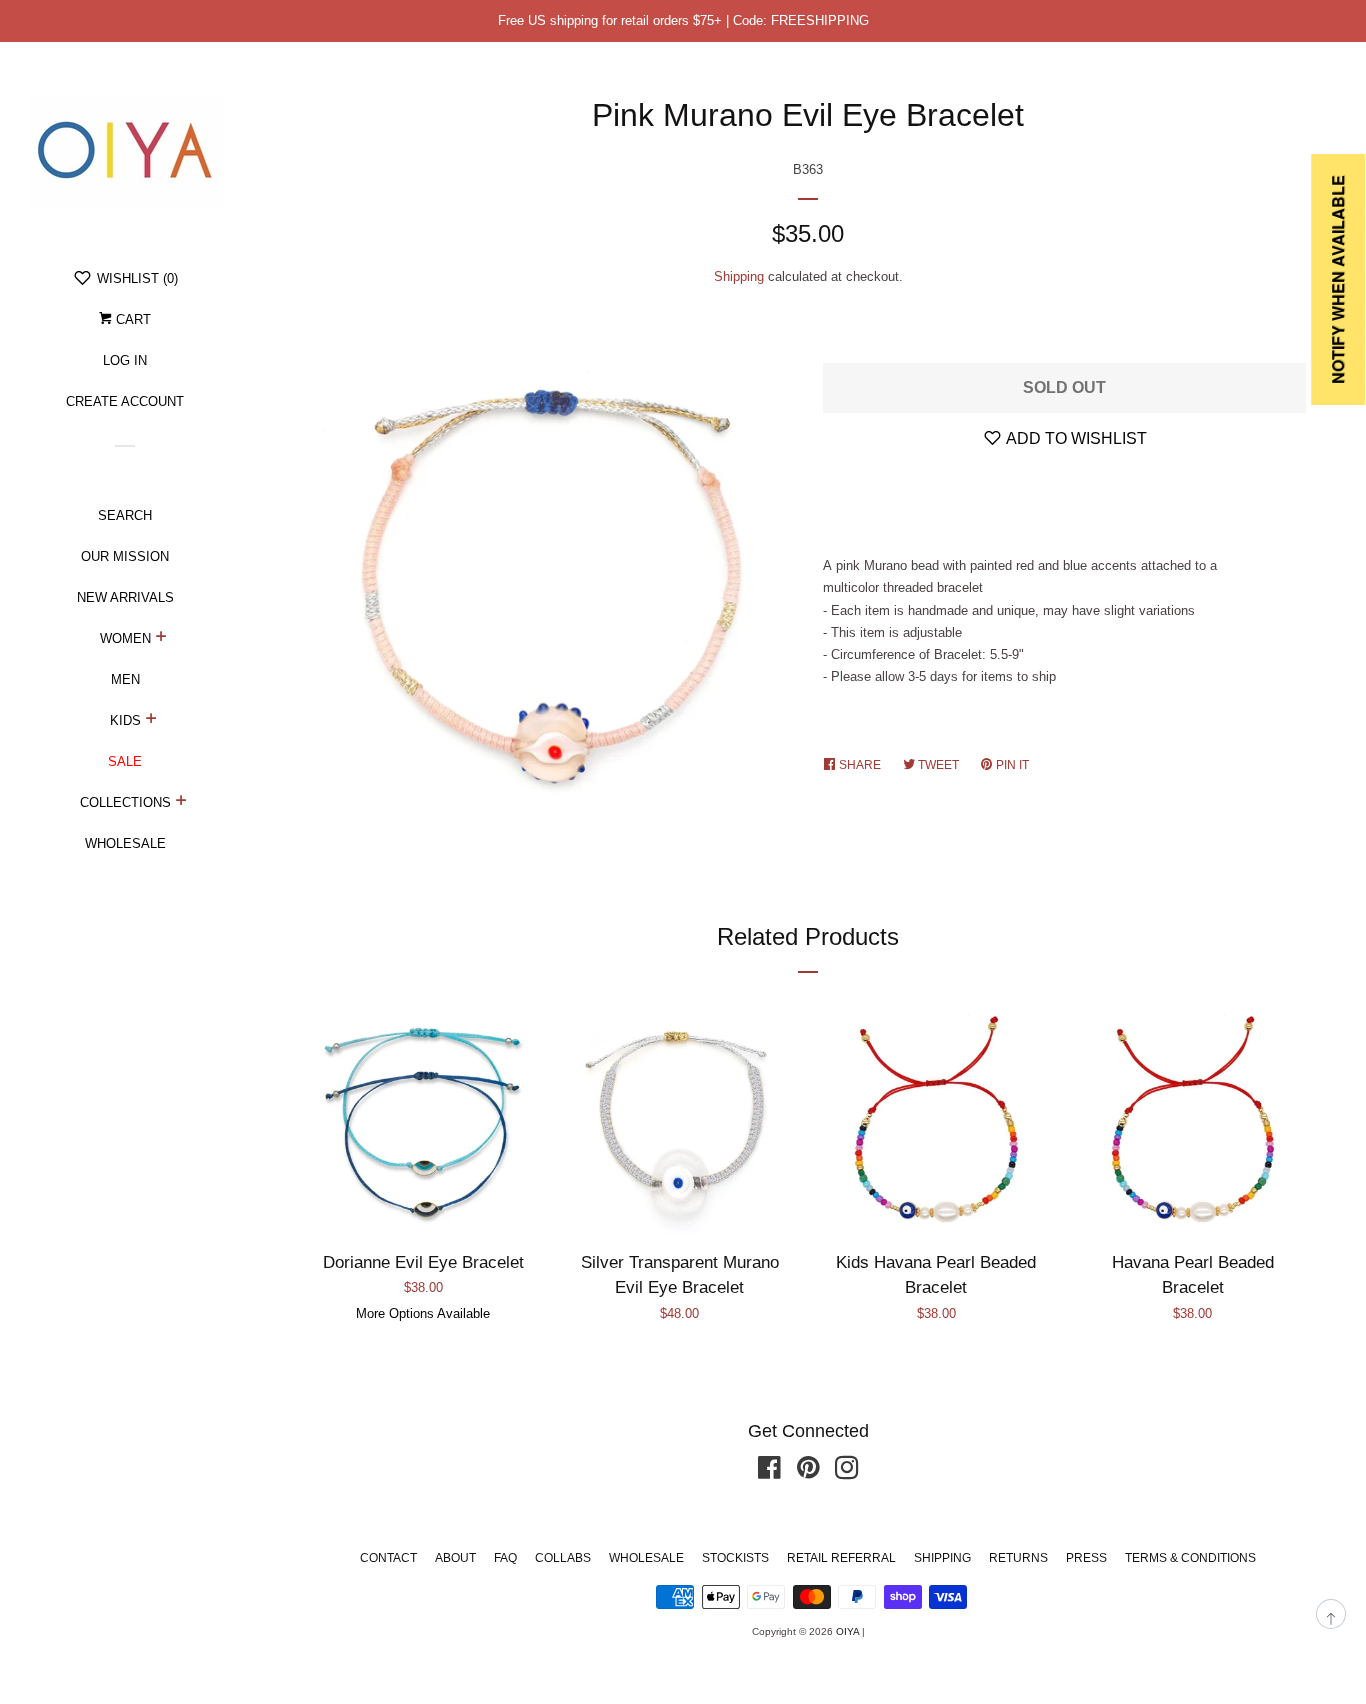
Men (125, 679)
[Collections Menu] (181, 803)
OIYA (847, 1631)
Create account (125, 401)
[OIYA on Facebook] (769, 1472)
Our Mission (125, 556)
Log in (125, 360)
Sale (125, 761)
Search (125, 515)
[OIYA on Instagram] (847, 1472)
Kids (125, 720)
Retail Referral (841, 1558)
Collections (125, 802)
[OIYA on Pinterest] (808, 1472)
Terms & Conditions (1190, 1558)
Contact (388, 1558)
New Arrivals (125, 597)
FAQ (505, 1558)
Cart (131, 319)
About (455, 1558)
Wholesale (125, 843)
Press (1086, 1558)
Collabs (563, 1558)
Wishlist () (135, 278)
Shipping (739, 276)
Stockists (735, 1558)
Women (125, 638)
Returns (1018, 1558)
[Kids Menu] (151, 721)
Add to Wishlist (1075, 438)
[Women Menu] (161, 639)
